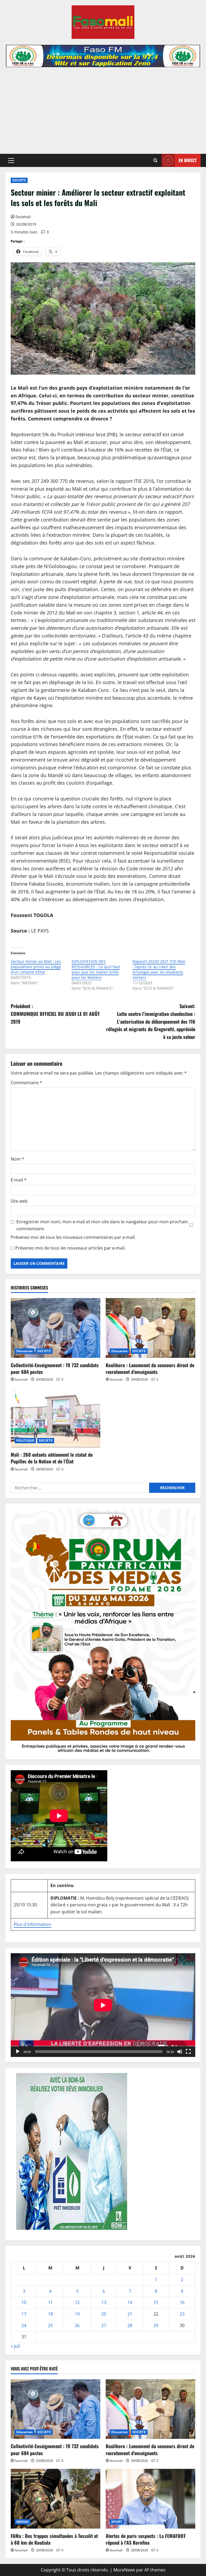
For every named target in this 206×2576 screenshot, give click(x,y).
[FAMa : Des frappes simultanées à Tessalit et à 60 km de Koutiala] (56, 2499)
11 (50, 2302)
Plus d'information (32, 1924)
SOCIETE (19, 180)
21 (130, 2314)
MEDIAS (23, 2522)
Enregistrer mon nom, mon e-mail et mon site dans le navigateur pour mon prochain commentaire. (102, 1225)
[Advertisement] (103, 108)
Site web (19, 1201)
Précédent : (55, 1014)
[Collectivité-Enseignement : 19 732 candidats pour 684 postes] (56, 1328)
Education (25, 1351)
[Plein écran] (188, 2052)
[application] (103, 2005)
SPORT (117, 2522)
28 (130, 2325)
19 (77, 2314)
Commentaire (26, 1083)
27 (104, 2325)
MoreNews (124, 2570)
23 (182, 2314)
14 (130, 2302)
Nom (17, 1159)
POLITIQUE (25, 1440)
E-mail (19, 1180)
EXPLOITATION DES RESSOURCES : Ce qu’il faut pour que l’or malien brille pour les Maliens (96, 969)
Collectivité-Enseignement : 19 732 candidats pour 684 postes (55, 1368)
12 (77, 2302)
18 (50, 2314)
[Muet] (180, 2052)
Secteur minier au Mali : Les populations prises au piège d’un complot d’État (36, 967)
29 (156, 2325)
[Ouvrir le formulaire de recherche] (155, 160)
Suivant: (151, 1021)
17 (24, 2314)
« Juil (15, 2346)
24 (24, 2325)
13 (104, 2302)
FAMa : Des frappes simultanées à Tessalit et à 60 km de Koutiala (54, 2539)
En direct (188, 160)
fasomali (23, 217)
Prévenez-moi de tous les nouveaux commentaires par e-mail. (73, 1237)
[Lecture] (18, 2052)
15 (156, 2302)
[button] (11, 161)
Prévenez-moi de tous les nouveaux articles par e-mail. (70, 1248)
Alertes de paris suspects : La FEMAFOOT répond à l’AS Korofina (146, 2539)
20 (104, 2314)
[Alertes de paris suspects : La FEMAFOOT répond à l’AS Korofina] (150, 2499)
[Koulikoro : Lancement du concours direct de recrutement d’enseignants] (150, 1328)
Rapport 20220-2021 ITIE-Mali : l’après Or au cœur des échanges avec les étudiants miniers (159, 969)
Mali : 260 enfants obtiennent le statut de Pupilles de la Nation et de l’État (52, 1458)
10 (24, 2302)
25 (50, 2325)
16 (182, 2302)
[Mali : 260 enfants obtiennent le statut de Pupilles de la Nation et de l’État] (56, 1418)
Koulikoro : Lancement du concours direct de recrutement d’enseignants (150, 1368)
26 (77, 2325)
